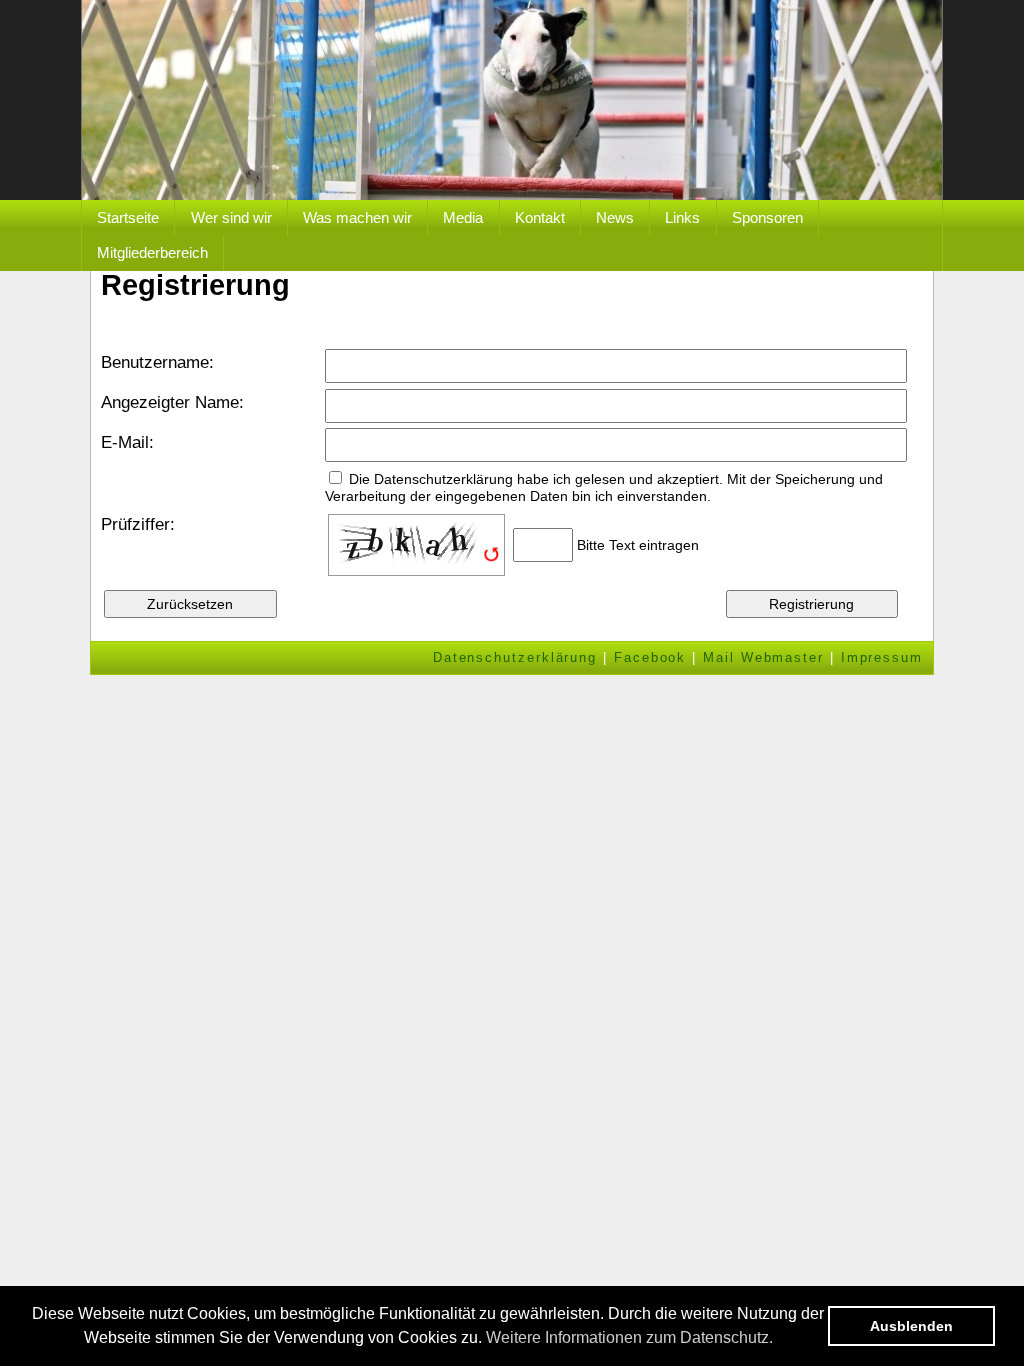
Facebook (650, 657)
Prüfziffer (135, 524)
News (615, 217)
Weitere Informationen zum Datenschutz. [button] (629, 1337)
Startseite (128, 217)
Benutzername (155, 362)
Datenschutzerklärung (515, 657)
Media (463, 217)
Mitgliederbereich (152, 252)
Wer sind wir (231, 217)
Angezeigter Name (170, 402)
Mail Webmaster (763, 657)
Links (682, 217)
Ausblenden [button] (911, 1326)
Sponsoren (767, 217)
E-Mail (125, 442)
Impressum (882, 657)
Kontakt (540, 217)
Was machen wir (357, 217)
